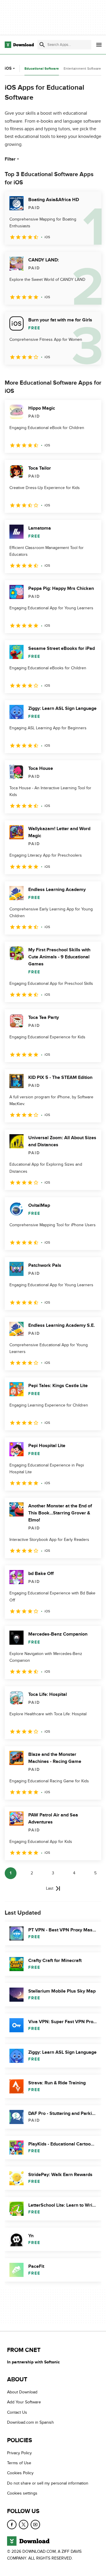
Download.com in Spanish (30, 2423)
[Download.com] (19, 45)
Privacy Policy (19, 2453)
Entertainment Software (82, 69)
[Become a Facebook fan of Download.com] (12, 2525)
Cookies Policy (20, 2473)
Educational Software (42, 69)
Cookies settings (22, 2494)
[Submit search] (42, 45)
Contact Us (17, 2412)
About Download (22, 2392)
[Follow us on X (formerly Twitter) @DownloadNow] (24, 2525)
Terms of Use (19, 2463)
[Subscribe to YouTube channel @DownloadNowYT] (35, 2525)
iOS (8, 68)
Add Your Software (24, 2402)
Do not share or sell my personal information (48, 2483)
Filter (10, 159)
